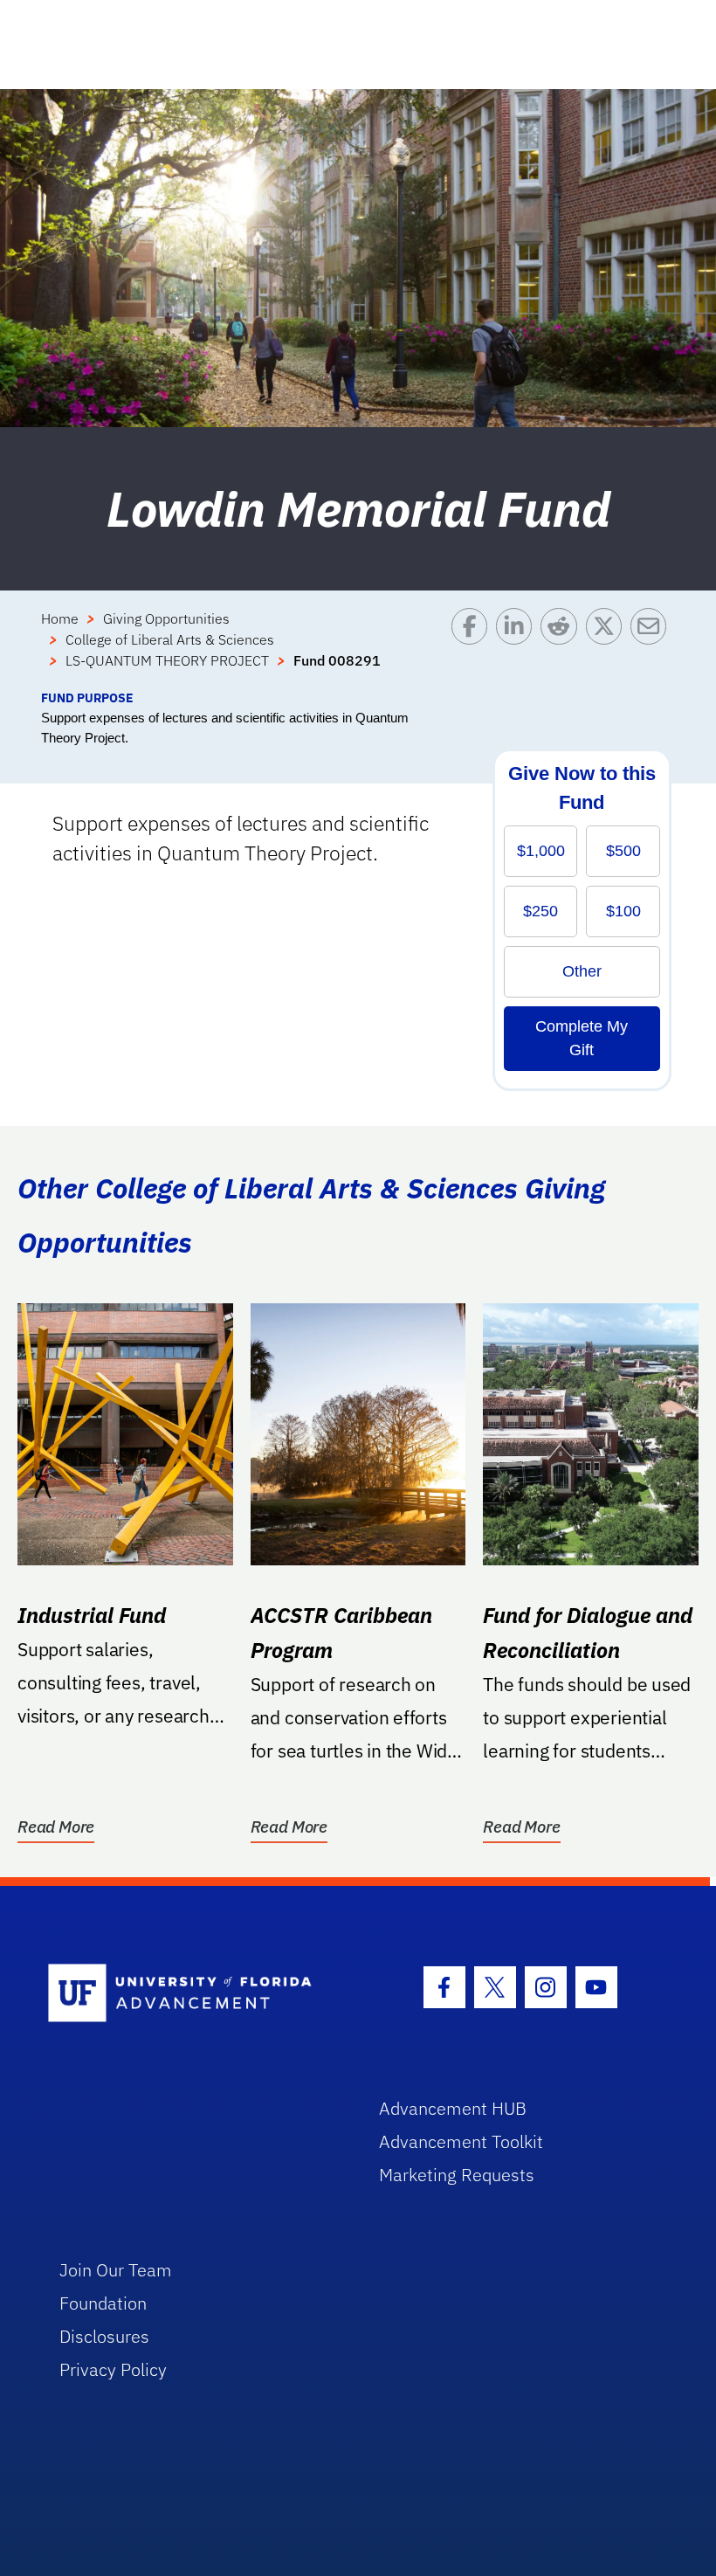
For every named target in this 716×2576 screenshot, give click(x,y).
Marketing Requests (457, 2175)
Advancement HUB (453, 2108)
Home (60, 618)
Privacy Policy (113, 2369)
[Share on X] (608, 648)
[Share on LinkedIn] (518, 648)
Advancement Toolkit (461, 2141)
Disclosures (104, 2336)
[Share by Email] (653, 648)
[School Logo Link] (193, 1994)
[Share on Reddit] (563, 648)
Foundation (103, 2303)
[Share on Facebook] (474, 648)
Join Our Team (116, 2270)
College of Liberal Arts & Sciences (170, 639)
